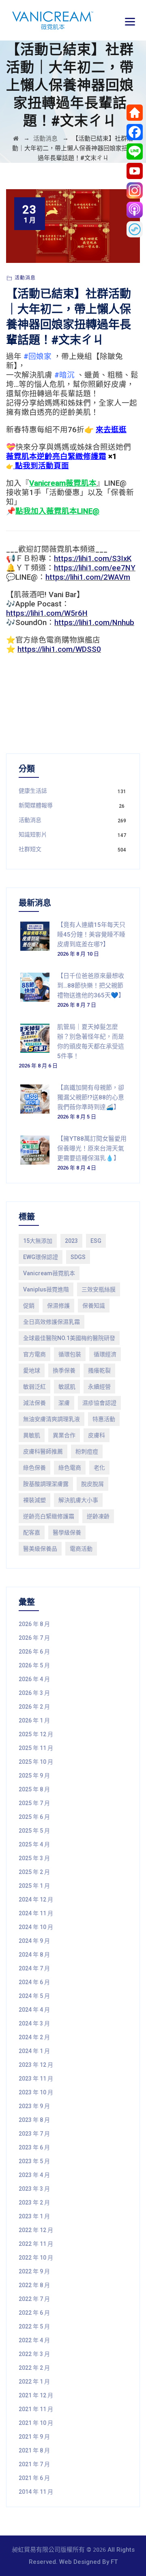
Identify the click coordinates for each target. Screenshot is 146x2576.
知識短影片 (33, 834)
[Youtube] (135, 171)
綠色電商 (70, 1468)
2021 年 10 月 (36, 2423)
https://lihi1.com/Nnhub (94, 623)
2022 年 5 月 (34, 2326)
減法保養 (34, 1403)
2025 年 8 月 (34, 1789)
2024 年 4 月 (34, 2010)
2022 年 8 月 (34, 2285)
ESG (96, 1241)
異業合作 (64, 1435)
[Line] (135, 152)
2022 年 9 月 (34, 2271)
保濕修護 (58, 1306)
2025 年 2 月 (34, 1872)
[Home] (135, 113)
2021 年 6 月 (34, 2478)
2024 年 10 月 (36, 1927)
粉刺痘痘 (87, 1451)
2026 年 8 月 (34, 1624)
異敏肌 (32, 1435)
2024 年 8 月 (34, 1955)
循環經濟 (105, 1354)
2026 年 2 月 (34, 1707)
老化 (99, 1468)
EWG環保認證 (41, 1257)
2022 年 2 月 (34, 2368)
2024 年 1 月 (34, 2051)
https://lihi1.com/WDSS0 (59, 649)
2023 (71, 1241)
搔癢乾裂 (99, 1370)
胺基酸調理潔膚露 (46, 1484)
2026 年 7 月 (34, 1638)
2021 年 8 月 (34, 2450)
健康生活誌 (33, 791)
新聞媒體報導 (36, 805)
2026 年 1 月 (34, 1720)
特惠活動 (104, 1419)
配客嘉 (32, 1532)
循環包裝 (70, 1354)
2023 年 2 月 (34, 2203)
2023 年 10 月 (36, 2092)
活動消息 (25, 278)
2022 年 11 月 (36, 2244)
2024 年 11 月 (36, 1913)
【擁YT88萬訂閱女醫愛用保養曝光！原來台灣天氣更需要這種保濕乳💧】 (92, 1148)
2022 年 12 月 (36, 2230)
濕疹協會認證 (99, 1403)
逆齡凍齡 (98, 1516)
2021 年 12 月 (36, 2395)
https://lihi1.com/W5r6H (47, 613)
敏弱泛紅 (34, 1387)
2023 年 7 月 (34, 2134)
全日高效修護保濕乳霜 (52, 1322)
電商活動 (81, 1549)
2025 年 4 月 (34, 1844)
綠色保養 (34, 1468)
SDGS (78, 1257)
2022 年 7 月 (34, 2299)
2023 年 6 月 (34, 2147)
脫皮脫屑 (92, 1484)
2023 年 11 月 (36, 2079)
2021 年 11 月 (36, 2409)
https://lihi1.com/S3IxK (93, 559)
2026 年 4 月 (34, 1679)
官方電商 (34, 1354)
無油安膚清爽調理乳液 (52, 1419)
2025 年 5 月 (34, 1831)
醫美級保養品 (40, 1549)
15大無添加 (38, 1241)
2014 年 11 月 (36, 2492)
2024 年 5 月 (34, 1996)
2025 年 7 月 (34, 1803)
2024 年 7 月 (34, 1968)
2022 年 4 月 (34, 2340)
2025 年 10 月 (36, 1762)
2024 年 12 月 (36, 1899)
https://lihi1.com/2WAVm (88, 577)
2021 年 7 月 (34, 2464)
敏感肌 (67, 1387)
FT (114, 2562)
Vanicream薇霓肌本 (49, 1273)
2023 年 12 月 (36, 2065)
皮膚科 (97, 1435)
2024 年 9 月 (34, 1941)
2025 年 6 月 (34, 1817)
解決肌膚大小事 (78, 1500)
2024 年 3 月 (34, 2023)
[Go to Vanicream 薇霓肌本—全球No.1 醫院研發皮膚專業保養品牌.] (16, 139)
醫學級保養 (67, 1532)
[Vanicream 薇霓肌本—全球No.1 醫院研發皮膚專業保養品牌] (53, 20)
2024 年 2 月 (34, 2037)
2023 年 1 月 (34, 2216)
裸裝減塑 (34, 1500)
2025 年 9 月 (34, 1776)
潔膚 (64, 1403)
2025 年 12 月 (36, 1734)
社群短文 (30, 849)
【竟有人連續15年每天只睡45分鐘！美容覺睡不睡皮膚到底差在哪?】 (91, 935)
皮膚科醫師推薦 (43, 1451)
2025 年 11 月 (36, 1748)
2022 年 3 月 (34, 2354)
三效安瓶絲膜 (99, 1289)
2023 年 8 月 (34, 2120)
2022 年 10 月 (36, 2258)
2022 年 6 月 (34, 2313)
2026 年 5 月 (34, 1665)
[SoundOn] (135, 229)
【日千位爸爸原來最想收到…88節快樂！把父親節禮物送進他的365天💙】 (91, 986)
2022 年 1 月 (34, 2382)
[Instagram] (135, 190)
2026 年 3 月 (34, 1693)
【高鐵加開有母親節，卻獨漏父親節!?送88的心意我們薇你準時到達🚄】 (91, 1097)
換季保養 (64, 1370)
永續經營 (99, 1387)
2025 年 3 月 (34, 1858)
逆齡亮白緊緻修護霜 (49, 1516)
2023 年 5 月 (34, 2161)
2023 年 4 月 (34, 2175)
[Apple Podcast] (135, 210)
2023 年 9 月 (34, 2106)
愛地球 (32, 1370)
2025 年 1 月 (34, 1886)
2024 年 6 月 (34, 1982)
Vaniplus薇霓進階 (46, 1289)
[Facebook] (135, 132)
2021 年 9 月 (34, 2437)
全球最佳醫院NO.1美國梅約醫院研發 (69, 1338)
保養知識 (94, 1306)
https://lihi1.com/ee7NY (95, 568)
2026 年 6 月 (34, 1652)
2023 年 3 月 (34, 2189)
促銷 (29, 1306)
